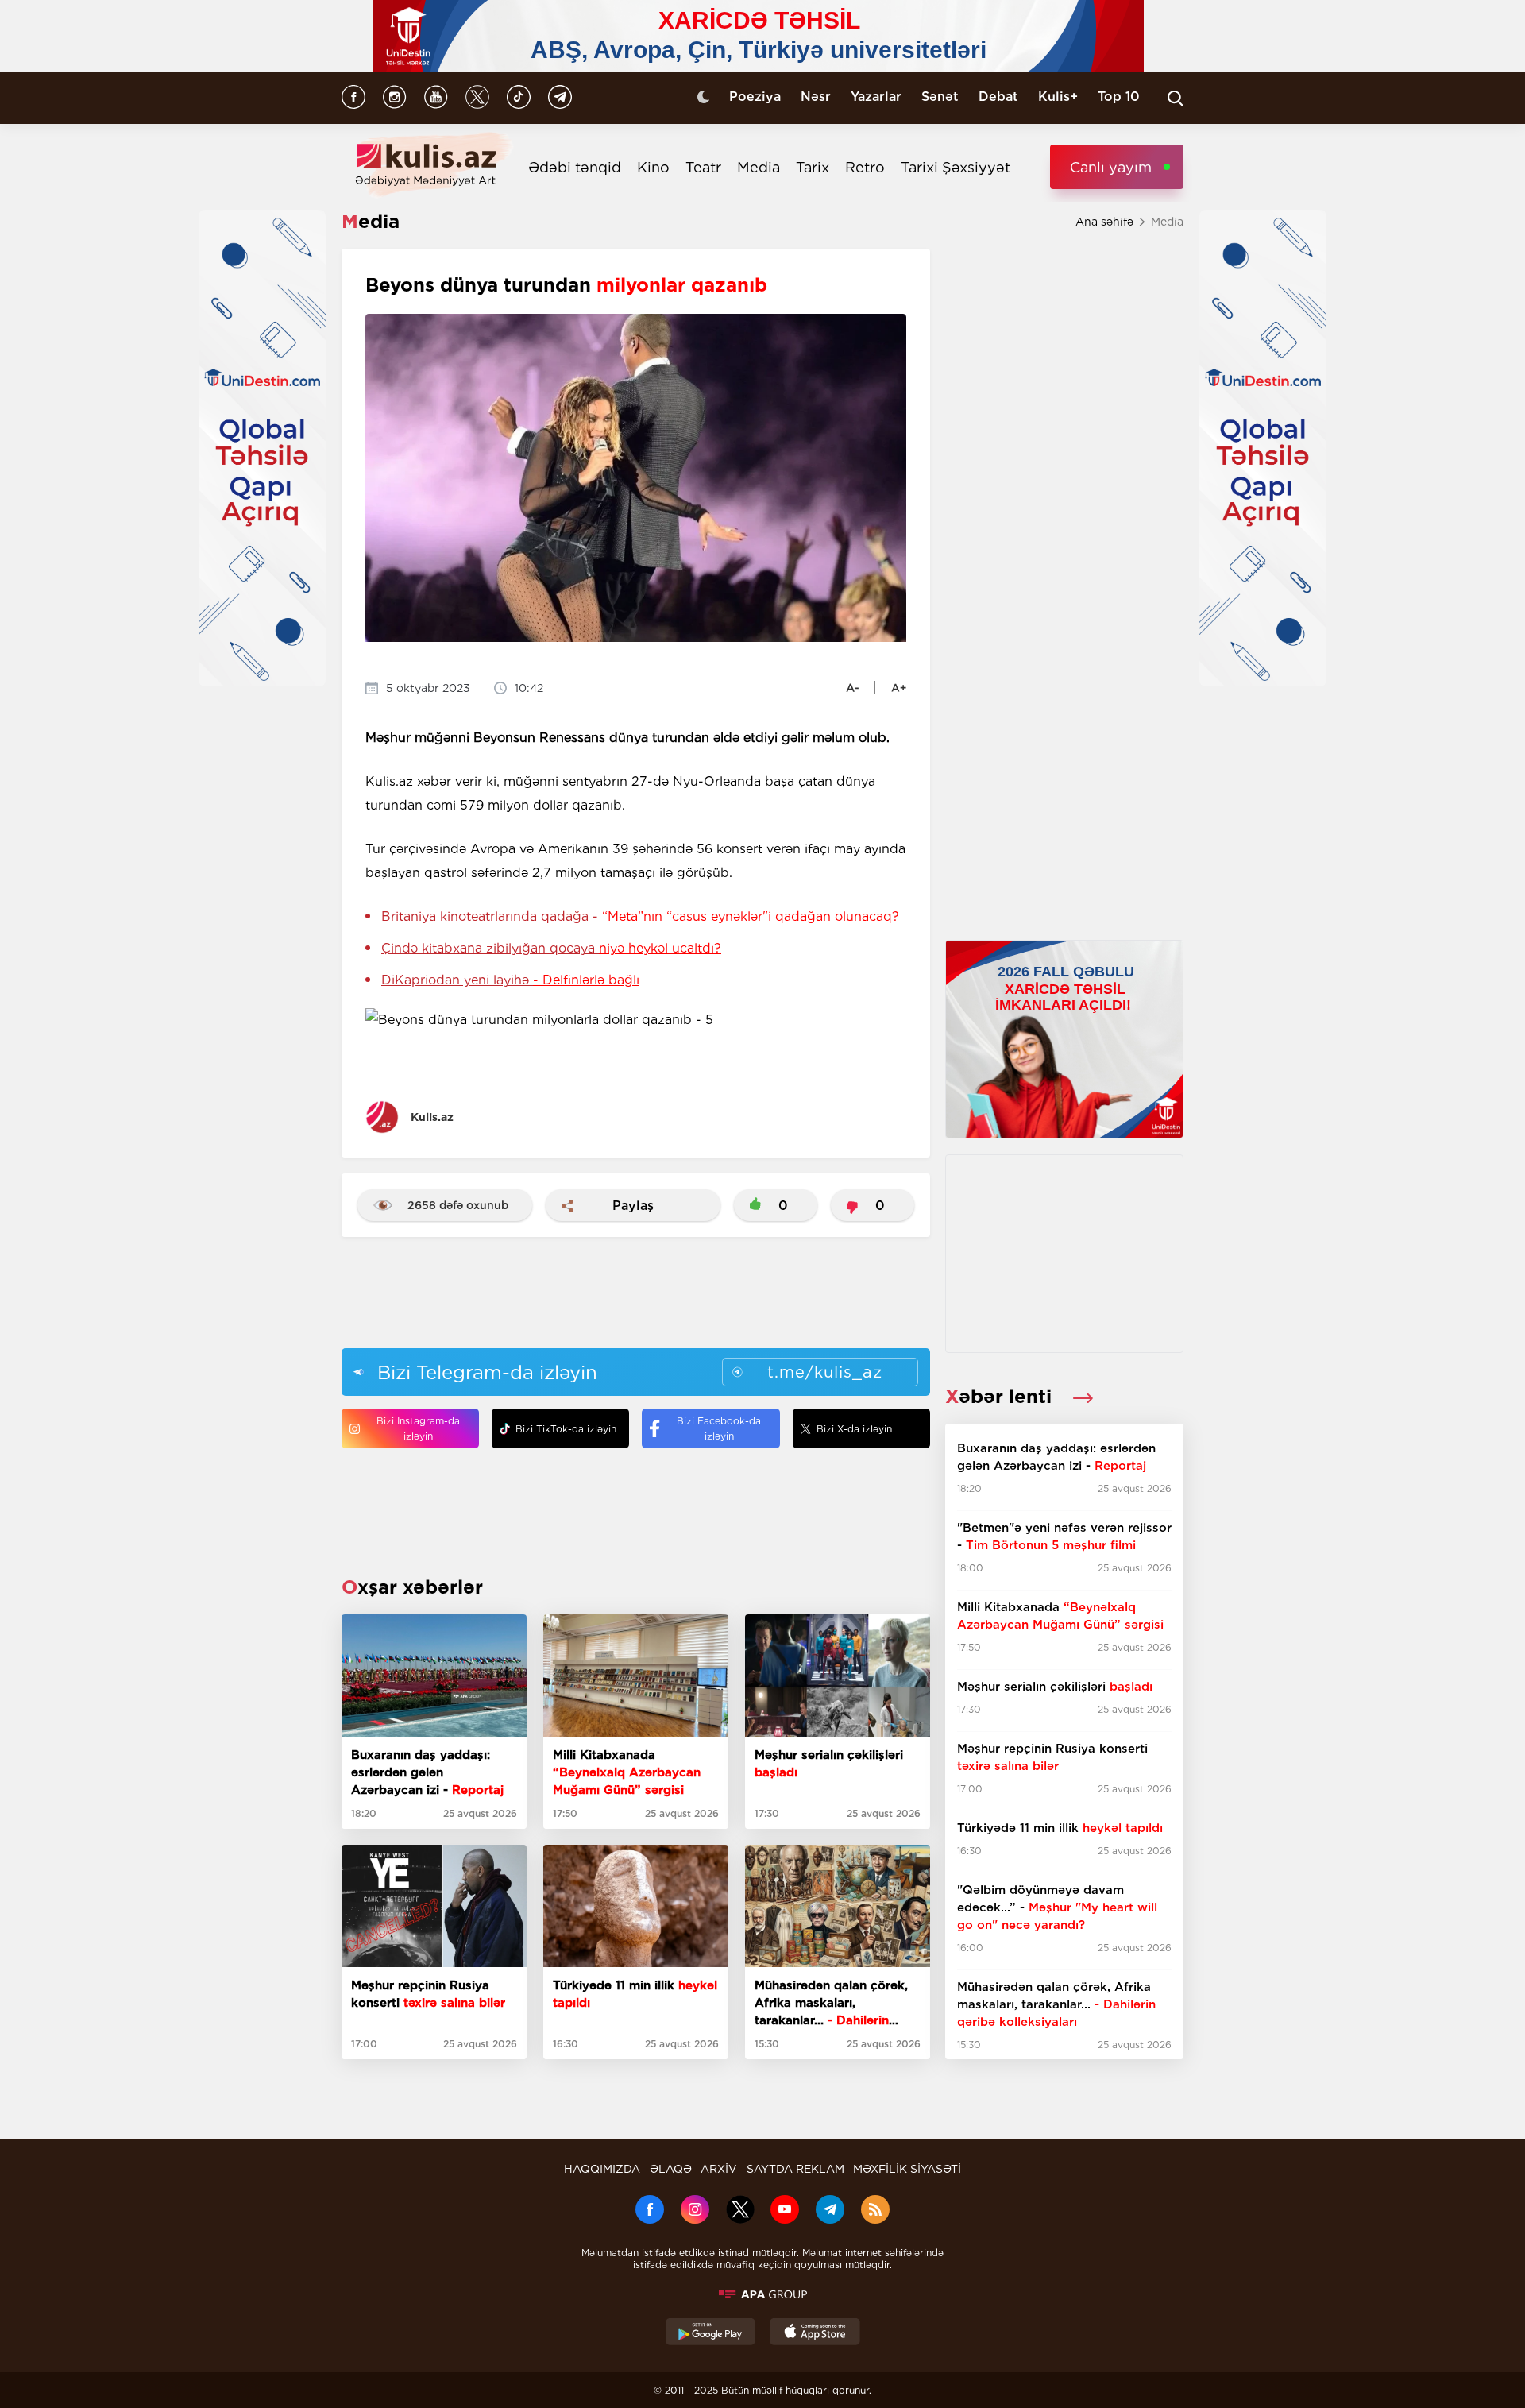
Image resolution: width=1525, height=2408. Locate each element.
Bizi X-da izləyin (854, 1429)
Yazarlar (876, 97)
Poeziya (755, 97)
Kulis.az (432, 1117)
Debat (998, 97)
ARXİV (719, 2169)
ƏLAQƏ (671, 2169)
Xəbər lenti (1001, 1396)
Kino (653, 167)
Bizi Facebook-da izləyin (719, 1428)
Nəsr (816, 97)
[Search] (1176, 99)
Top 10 (1119, 97)
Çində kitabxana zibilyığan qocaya (551, 948)
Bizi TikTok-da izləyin (566, 1429)
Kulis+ (1058, 97)
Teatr (703, 167)
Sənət (940, 97)
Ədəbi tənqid (575, 167)
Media (759, 167)
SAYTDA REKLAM (795, 2169)
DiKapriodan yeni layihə (510, 980)
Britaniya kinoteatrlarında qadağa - (640, 916)
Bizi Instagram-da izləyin (418, 1428)
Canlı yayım (1111, 167)
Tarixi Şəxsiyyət (956, 167)
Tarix (813, 167)
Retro (865, 167)
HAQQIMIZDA (602, 2169)
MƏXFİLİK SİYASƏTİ (907, 2169)
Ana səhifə (1104, 222)
